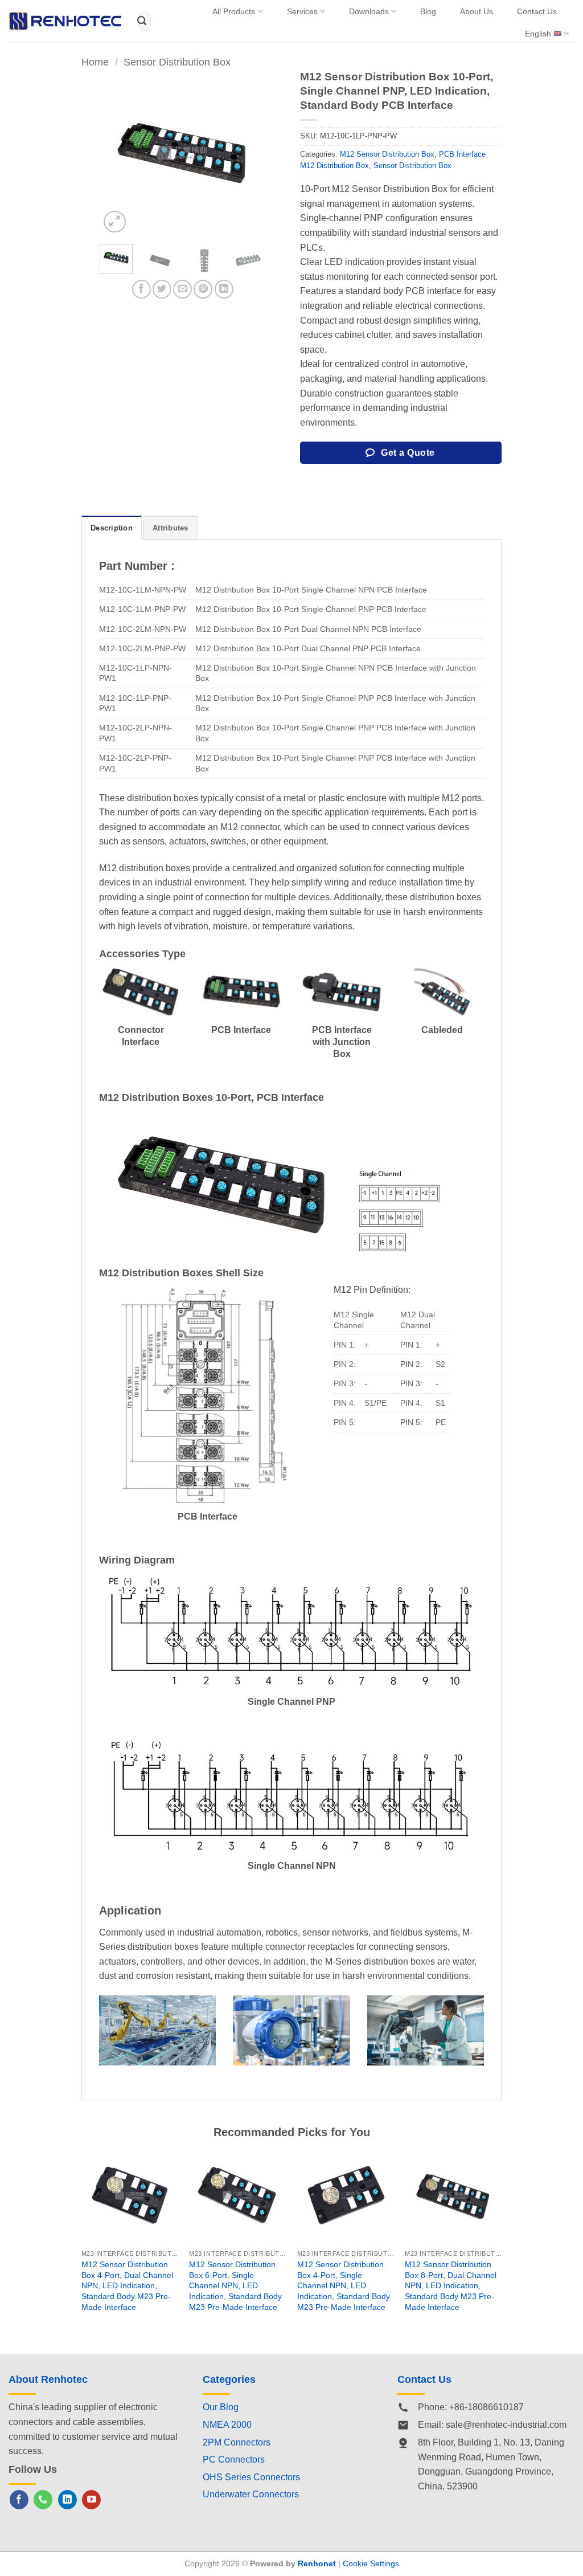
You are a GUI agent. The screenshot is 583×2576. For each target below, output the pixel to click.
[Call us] (43, 2500)
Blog (428, 11)
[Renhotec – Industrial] (65, 21)
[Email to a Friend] (182, 289)
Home (95, 62)
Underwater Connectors (251, 2494)
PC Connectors (234, 2459)
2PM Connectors (237, 2442)
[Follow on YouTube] (91, 2500)
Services (302, 11)
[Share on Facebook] (141, 289)
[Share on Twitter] (162, 289)
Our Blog (221, 2407)
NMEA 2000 (227, 2425)
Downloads (369, 11)
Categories (229, 2379)
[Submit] (142, 21)
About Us (477, 11)
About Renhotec (48, 2379)
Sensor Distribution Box (177, 62)
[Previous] (117, 153)
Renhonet (317, 2563)
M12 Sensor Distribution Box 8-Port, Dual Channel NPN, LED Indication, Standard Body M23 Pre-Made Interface (451, 2286)
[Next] (247, 153)
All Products (234, 11)
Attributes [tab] (171, 528)
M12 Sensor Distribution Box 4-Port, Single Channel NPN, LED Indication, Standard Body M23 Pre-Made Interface (344, 2286)
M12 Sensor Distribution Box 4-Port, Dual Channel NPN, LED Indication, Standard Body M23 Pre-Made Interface (127, 2286)
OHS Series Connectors (251, 2477)
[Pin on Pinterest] (203, 289)
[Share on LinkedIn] (224, 289)
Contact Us (537, 11)
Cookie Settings (371, 2563)
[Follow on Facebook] (19, 2500)
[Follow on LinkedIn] (67, 2500)
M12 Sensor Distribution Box (387, 154)
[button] (115, 222)
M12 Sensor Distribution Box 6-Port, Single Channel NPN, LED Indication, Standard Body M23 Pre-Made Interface (235, 2286)
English (538, 34)
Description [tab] (112, 528)
